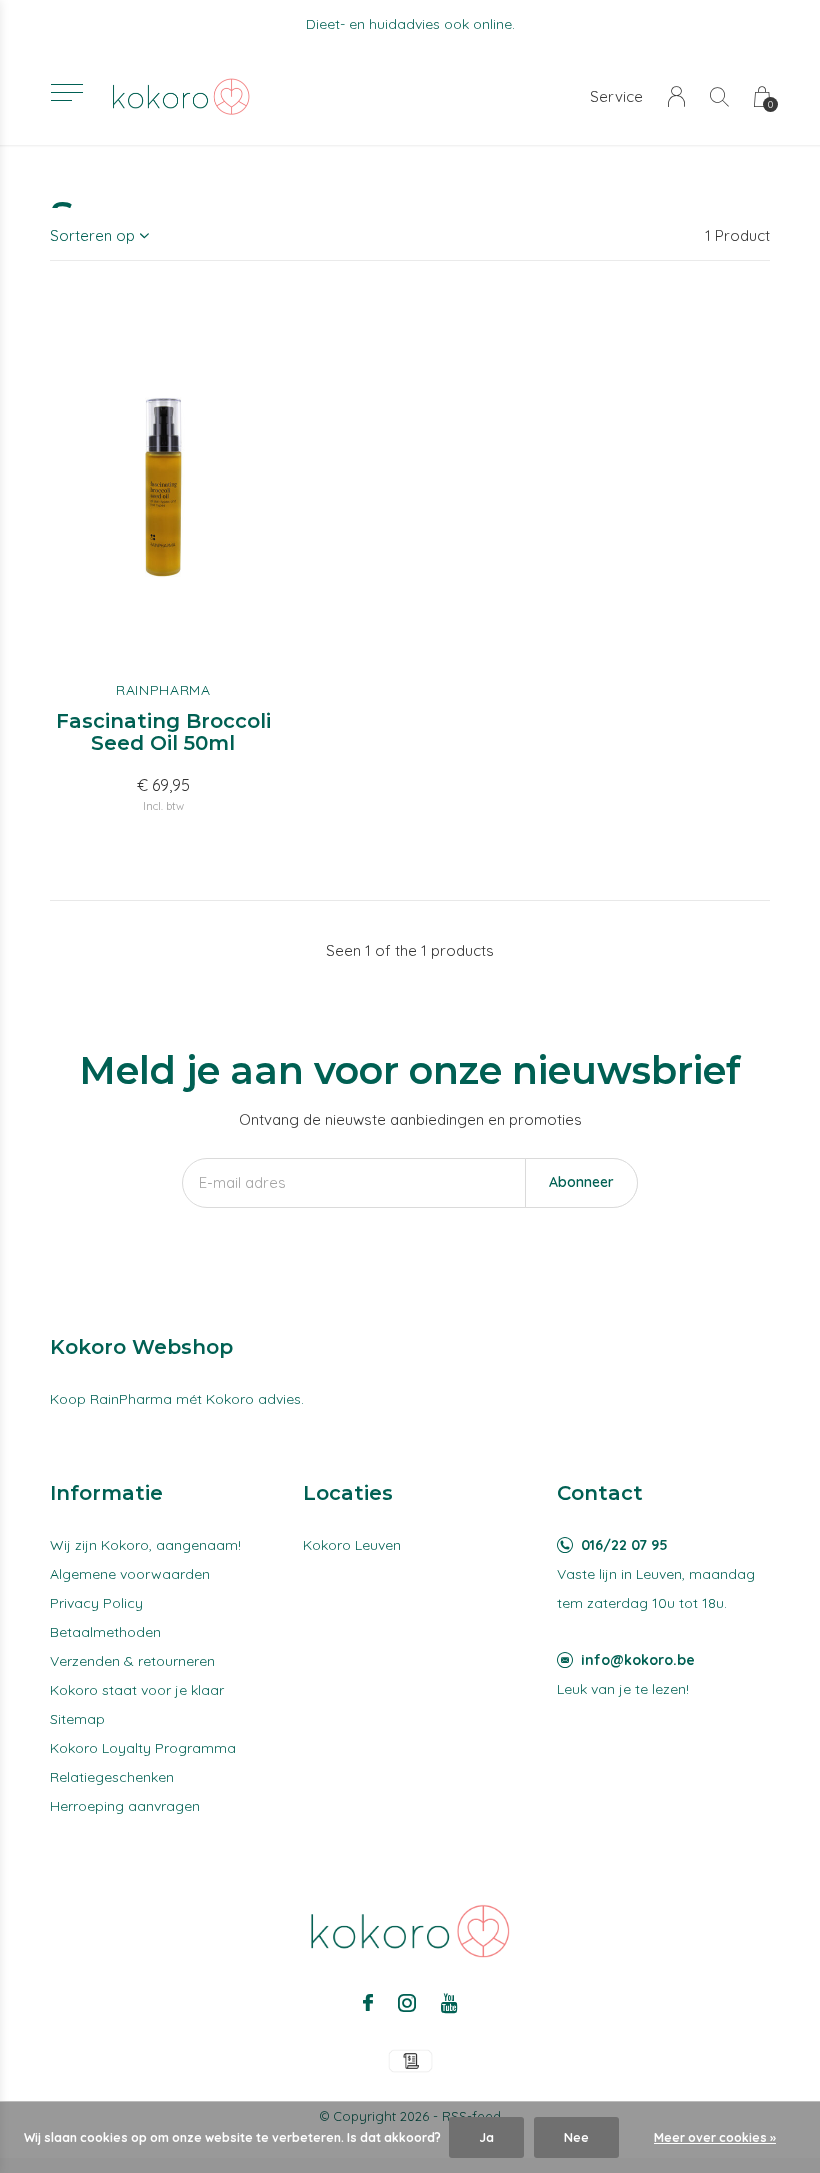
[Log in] (676, 96)
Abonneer (581, 1182)
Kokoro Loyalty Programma (143, 1748)
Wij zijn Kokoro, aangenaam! (145, 1545)
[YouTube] (449, 2003)
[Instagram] (407, 2003)
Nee (576, 2137)
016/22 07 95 (624, 1545)
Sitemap (77, 1719)
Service (616, 96)
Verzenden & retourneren (132, 1661)
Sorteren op (92, 235)
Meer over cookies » (715, 2137)
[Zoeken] (719, 96)
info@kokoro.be (638, 1660)
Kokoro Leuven (352, 1545)
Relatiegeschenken (112, 1777)
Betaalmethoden (105, 1632)
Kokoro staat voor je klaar (137, 1690)
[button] (66, 92)
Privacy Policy (96, 1603)
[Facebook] (368, 2003)
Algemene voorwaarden (130, 1574)
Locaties (348, 1493)
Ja (486, 2137)
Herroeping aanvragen (125, 1806)
